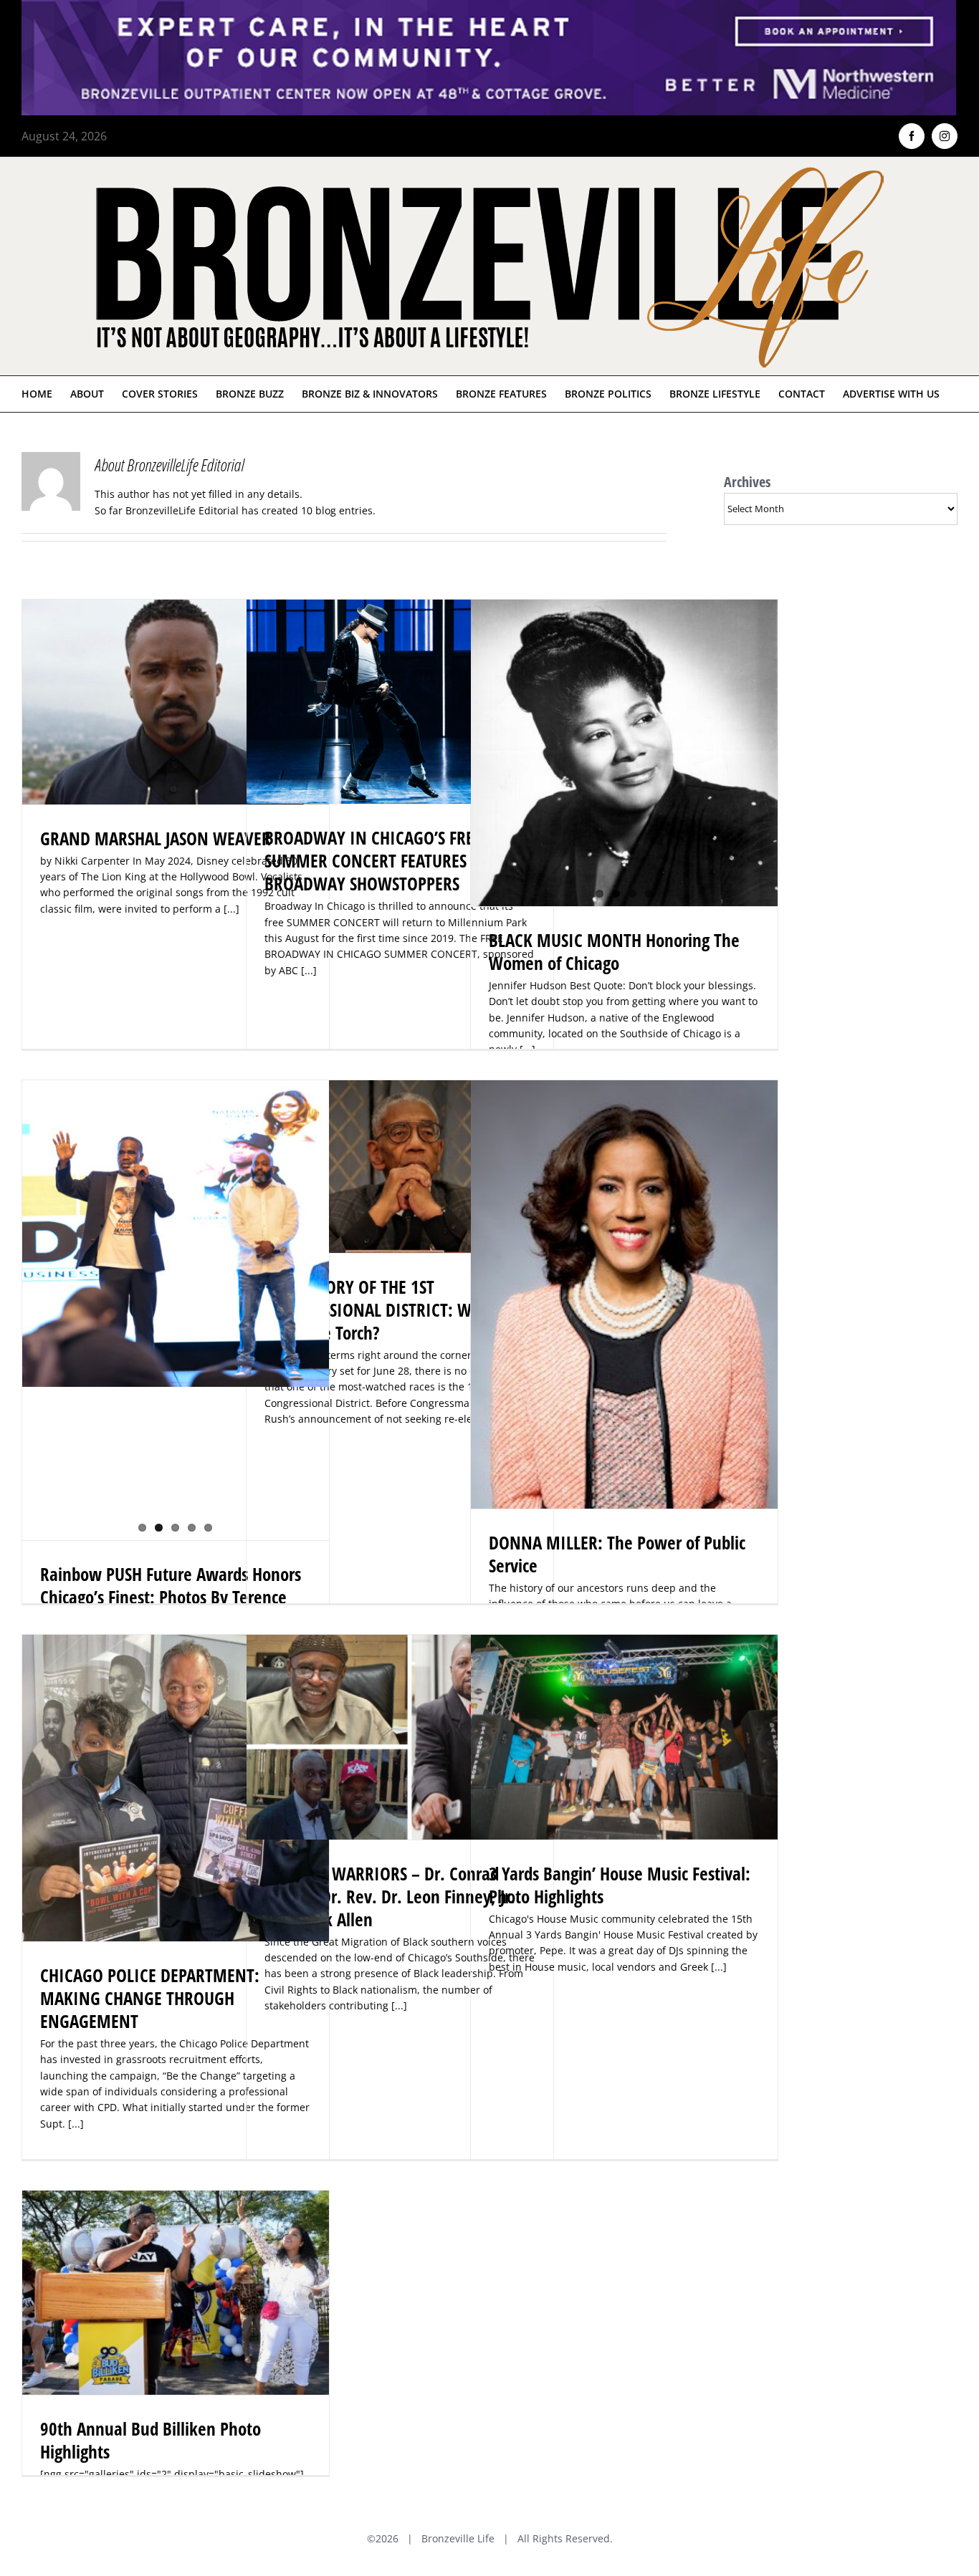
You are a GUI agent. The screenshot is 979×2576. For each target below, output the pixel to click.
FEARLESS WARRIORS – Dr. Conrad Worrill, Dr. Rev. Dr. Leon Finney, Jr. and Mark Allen (390, 1896)
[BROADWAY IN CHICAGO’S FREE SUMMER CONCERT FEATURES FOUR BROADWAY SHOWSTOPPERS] (400, 702)
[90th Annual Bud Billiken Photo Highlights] (176, 2292)
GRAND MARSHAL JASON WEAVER (156, 838)
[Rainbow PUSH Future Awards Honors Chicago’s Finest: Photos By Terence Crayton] (176, 1234)
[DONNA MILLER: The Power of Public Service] (624, 1294)
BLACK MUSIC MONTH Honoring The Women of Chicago (614, 951)
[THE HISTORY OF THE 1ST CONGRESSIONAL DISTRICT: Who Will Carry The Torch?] (400, 1167)
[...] (309, 970)
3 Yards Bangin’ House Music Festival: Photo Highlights (620, 1885)
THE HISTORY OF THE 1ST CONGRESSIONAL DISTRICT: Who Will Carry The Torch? (393, 1309)
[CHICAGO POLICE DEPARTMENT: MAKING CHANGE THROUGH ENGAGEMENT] (176, 1788)
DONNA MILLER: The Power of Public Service (617, 1554)
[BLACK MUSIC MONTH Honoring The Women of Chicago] (624, 753)
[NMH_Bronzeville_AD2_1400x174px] (489, 9)
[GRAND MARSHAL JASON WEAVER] (176, 702)
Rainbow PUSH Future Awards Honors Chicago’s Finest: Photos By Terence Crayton (171, 1597)
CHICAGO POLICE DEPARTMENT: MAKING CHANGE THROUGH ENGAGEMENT (150, 1998)
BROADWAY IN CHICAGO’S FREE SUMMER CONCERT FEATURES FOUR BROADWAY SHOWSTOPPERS (386, 860)
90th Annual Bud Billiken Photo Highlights (151, 2440)
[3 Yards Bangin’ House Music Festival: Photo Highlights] (624, 1737)
